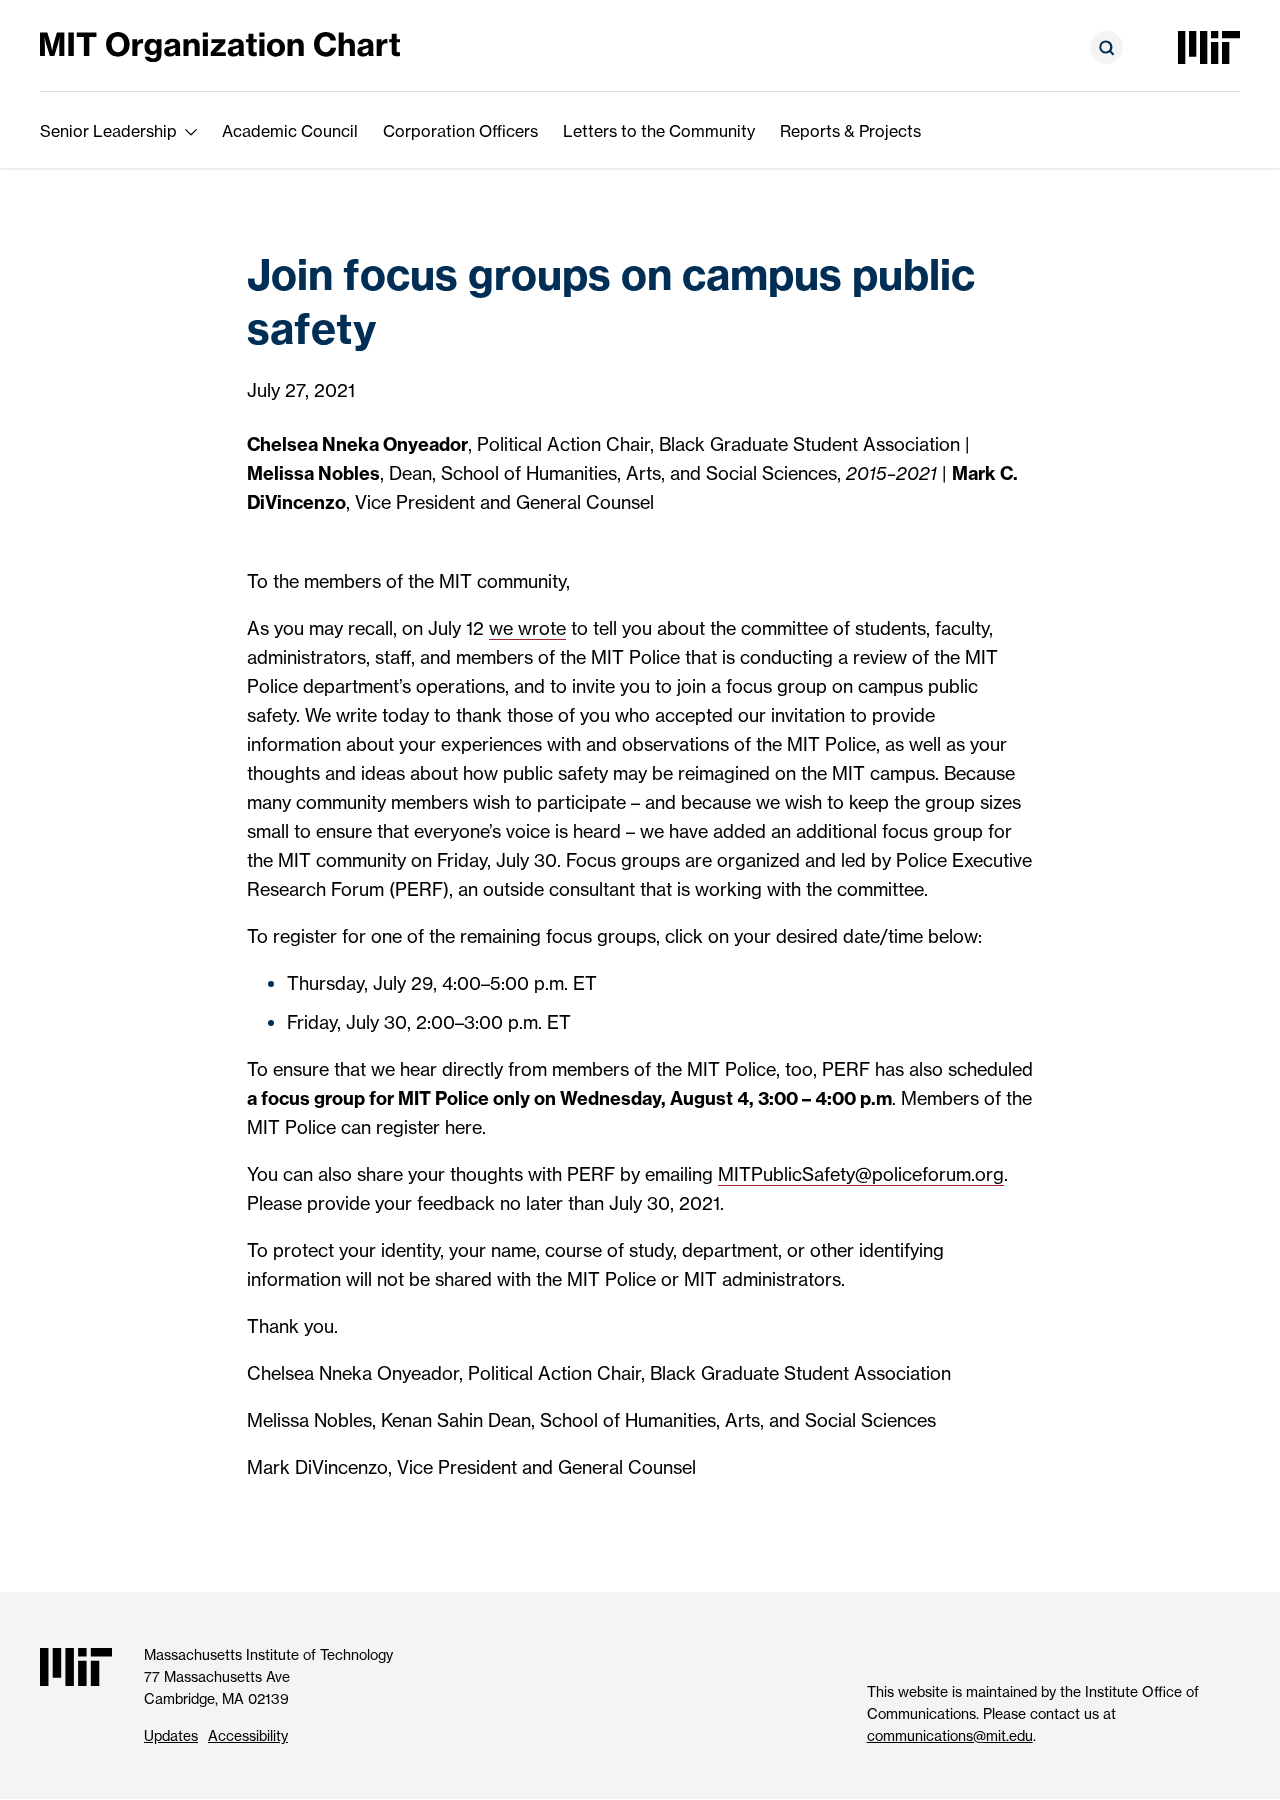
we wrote (527, 628)
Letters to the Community (659, 131)
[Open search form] (1106, 47)
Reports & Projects (850, 131)
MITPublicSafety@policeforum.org (861, 1174)
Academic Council (290, 131)
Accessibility (248, 1735)
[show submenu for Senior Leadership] (191, 131)
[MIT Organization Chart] (220, 45)
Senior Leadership (108, 131)
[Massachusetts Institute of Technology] (1209, 47)
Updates (171, 1735)
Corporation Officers (460, 131)
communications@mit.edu (950, 1735)
